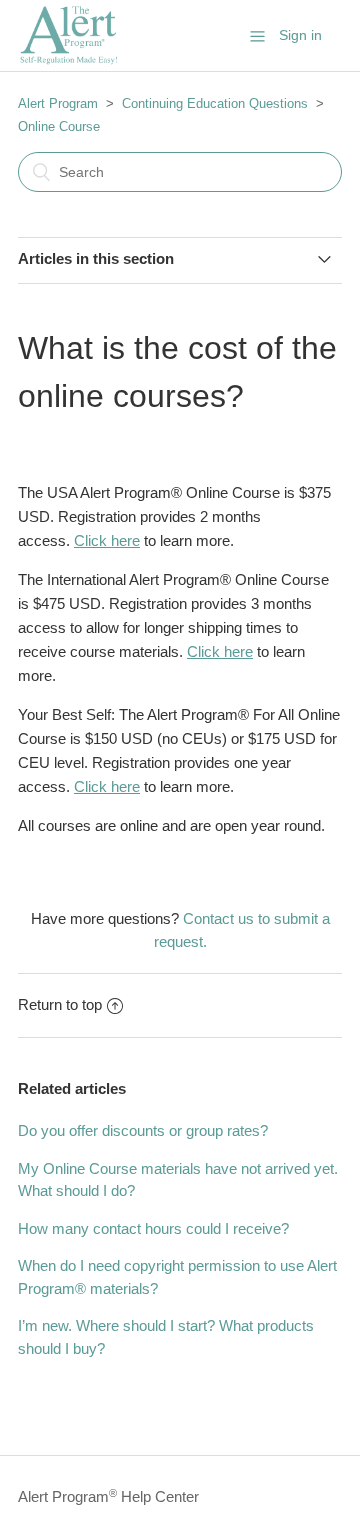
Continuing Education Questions (215, 103)
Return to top (60, 1004)
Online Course (59, 126)
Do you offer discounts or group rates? (143, 1130)
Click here (107, 540)
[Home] (68, 60)
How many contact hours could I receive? (153, 1228)
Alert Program (58, 103)
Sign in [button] (300, 35)
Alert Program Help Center (108, 1496)
